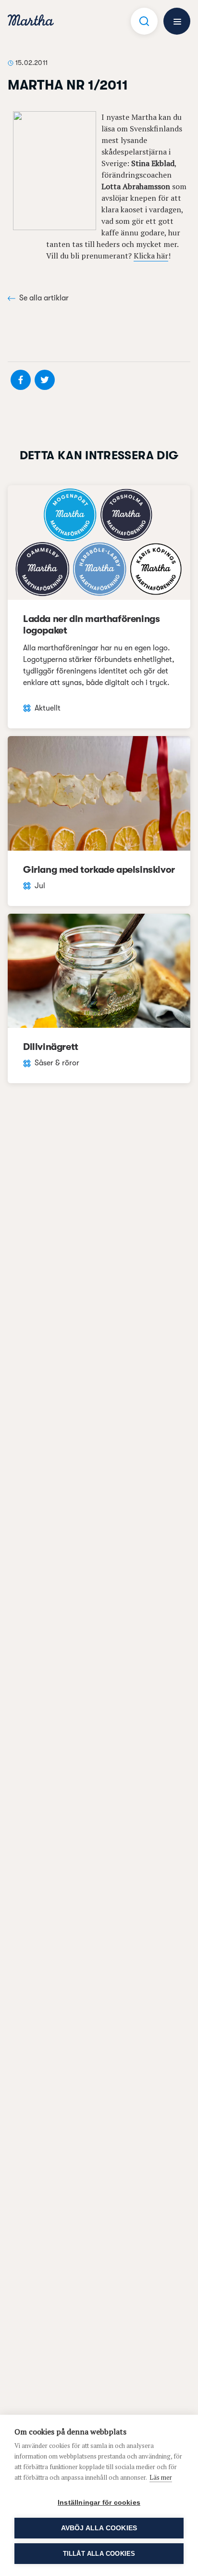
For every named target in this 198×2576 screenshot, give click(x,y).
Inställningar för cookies (99, 2503)
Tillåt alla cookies (99, 2554)
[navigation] (31, 21)
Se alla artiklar (44, 298)
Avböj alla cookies (99, 2528)
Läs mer (161, 2477)
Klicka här (151, 256)
